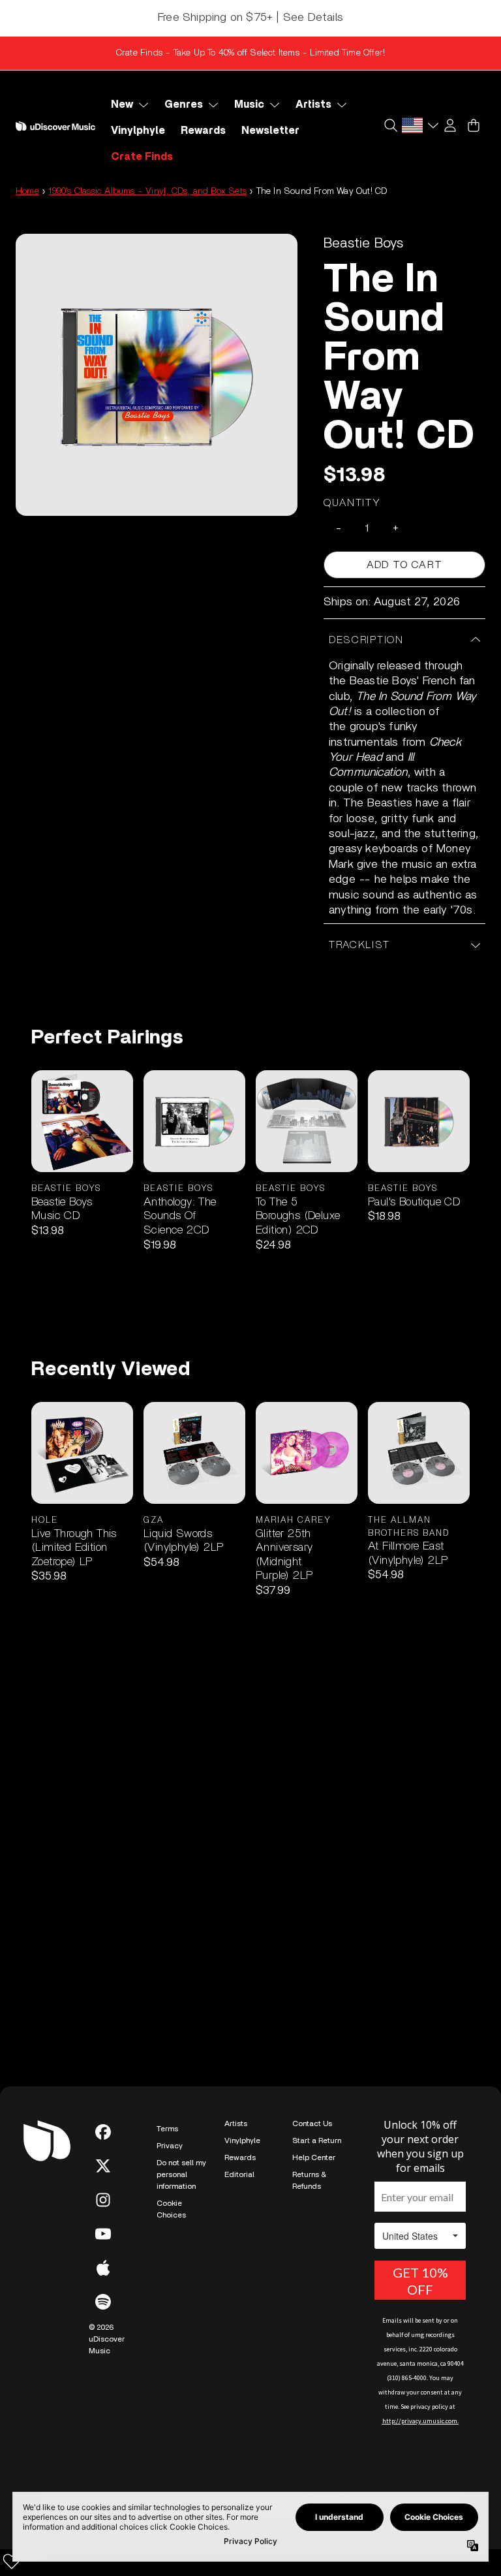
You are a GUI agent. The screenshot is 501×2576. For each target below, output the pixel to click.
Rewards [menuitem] (203, 131)
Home (27, 191)
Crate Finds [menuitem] (142, 157)
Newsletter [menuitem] (270, 131)
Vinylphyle (242, 2140)
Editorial (239, 2174)
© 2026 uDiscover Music (107, 2339)
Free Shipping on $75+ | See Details (250, 18)
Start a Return (317, 2140)
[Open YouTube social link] (103, 2234)
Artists (236, 2123)
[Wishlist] (12, 2561)
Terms (167, 2129)
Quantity (352, 503)
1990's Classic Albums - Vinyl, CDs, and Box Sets (147, 191)
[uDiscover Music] (55, 126)
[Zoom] (157, 375)
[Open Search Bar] (390, 125)
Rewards (240, 2157)
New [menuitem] (122, 104)
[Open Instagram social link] (103, 2200)
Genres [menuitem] (184, 104)
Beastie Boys (363, 243)
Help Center (314, 2157)
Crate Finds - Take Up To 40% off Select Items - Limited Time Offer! (250, 53)
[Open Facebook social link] (103, 2132)
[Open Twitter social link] (103, 2166)
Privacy (170, 2146)
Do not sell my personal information (181, 2174)
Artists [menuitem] (313, 104)
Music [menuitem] (249, 104)
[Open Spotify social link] (103, 2302)
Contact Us (312, 2123)
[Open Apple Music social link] (103, 2268)
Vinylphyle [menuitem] (138, 131)
